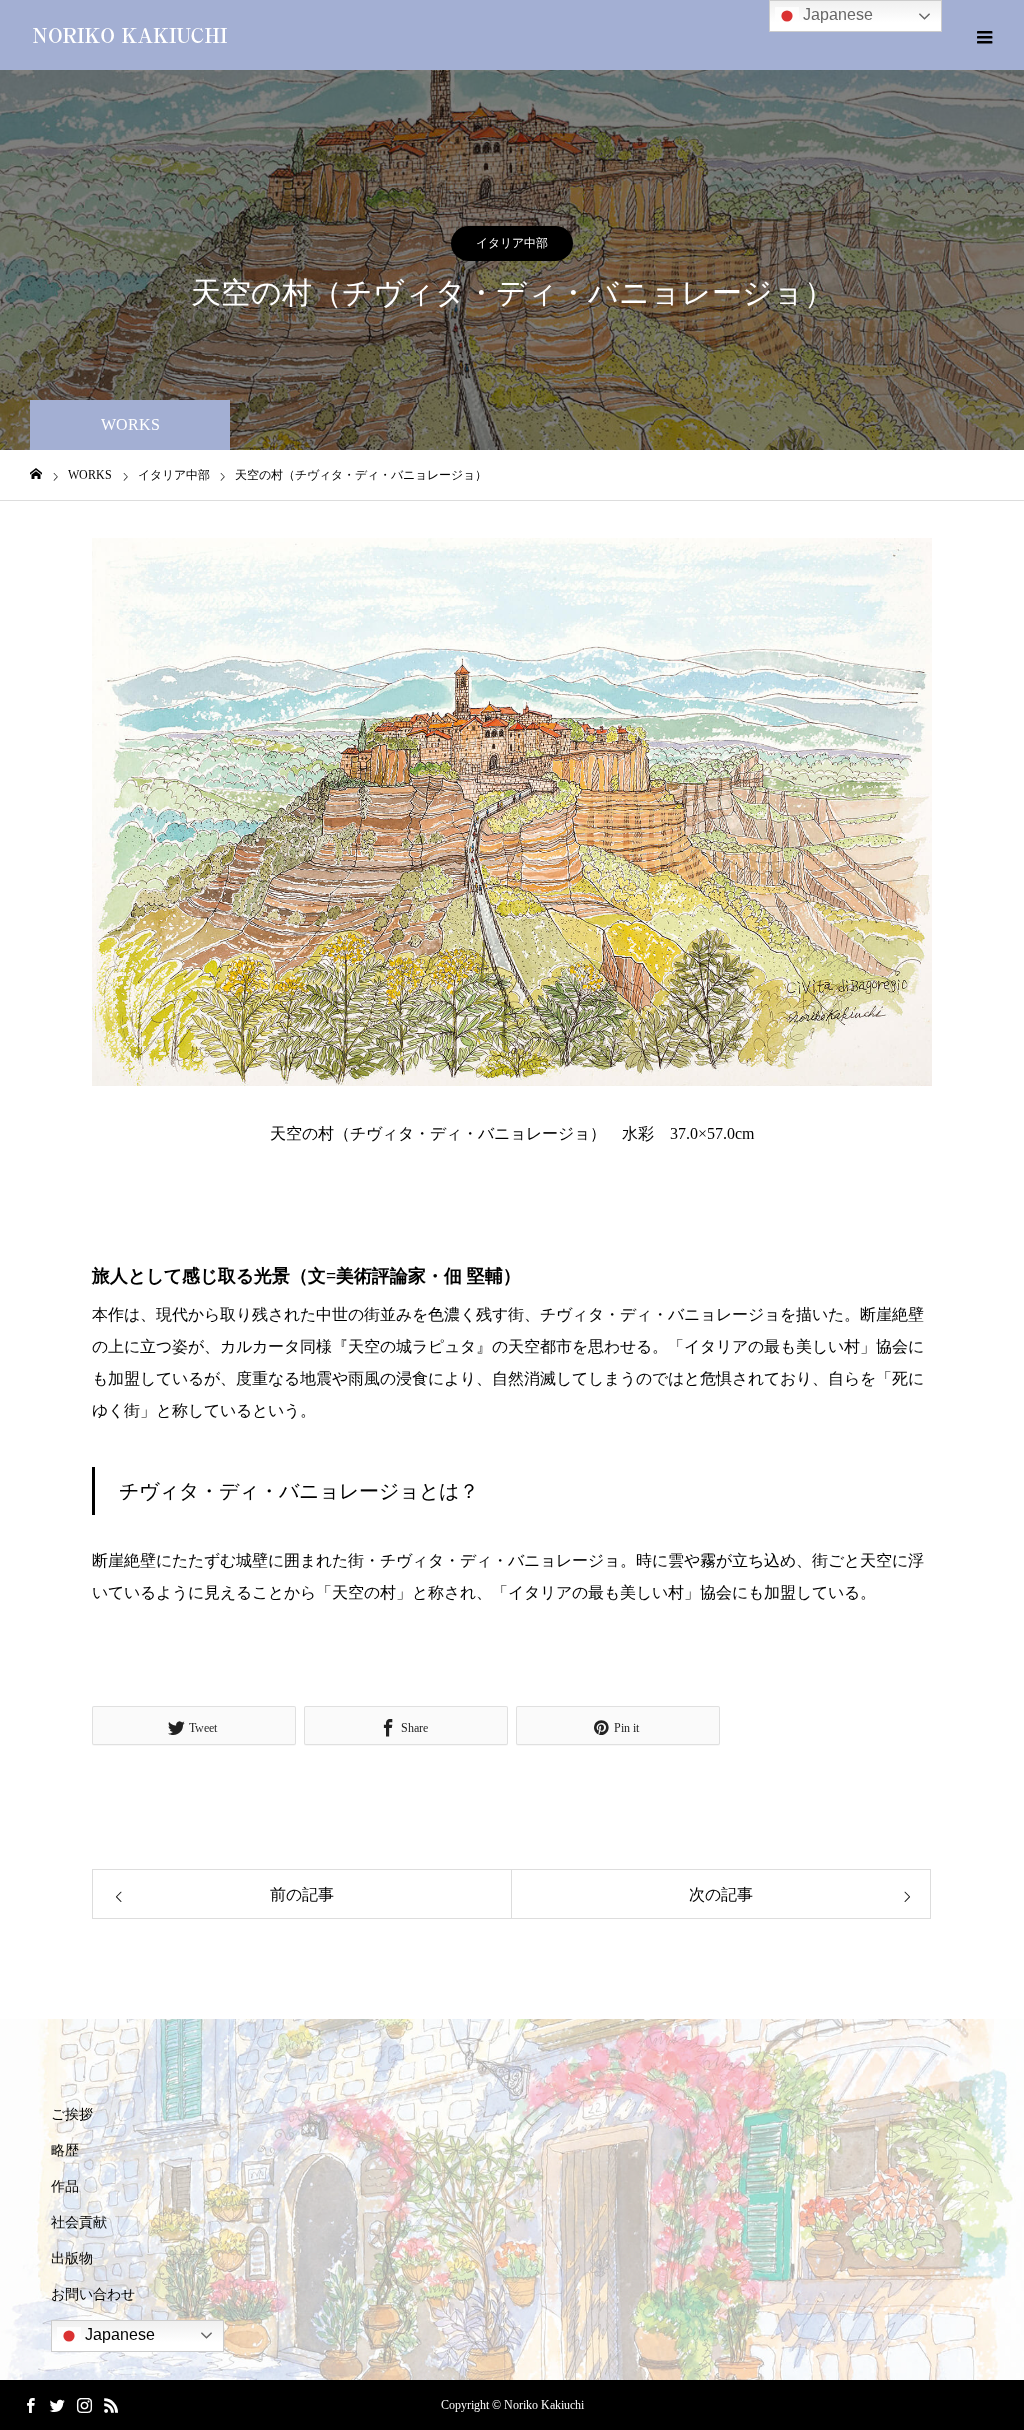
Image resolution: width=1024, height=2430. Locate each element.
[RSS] (111, 2405)
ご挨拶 (72, 2114)
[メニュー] (984, 35)
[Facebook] (30, 2405)
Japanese (118, 2334)
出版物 (72, 2258)
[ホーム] (36, 474)
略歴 (65, 2150)
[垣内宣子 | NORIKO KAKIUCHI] (130, 35)
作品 (65, 2186)
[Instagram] (84, 2405)
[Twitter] (57, 2405)
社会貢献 (79, 2222)
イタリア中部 (512, 243)
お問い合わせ (93, 2294)
